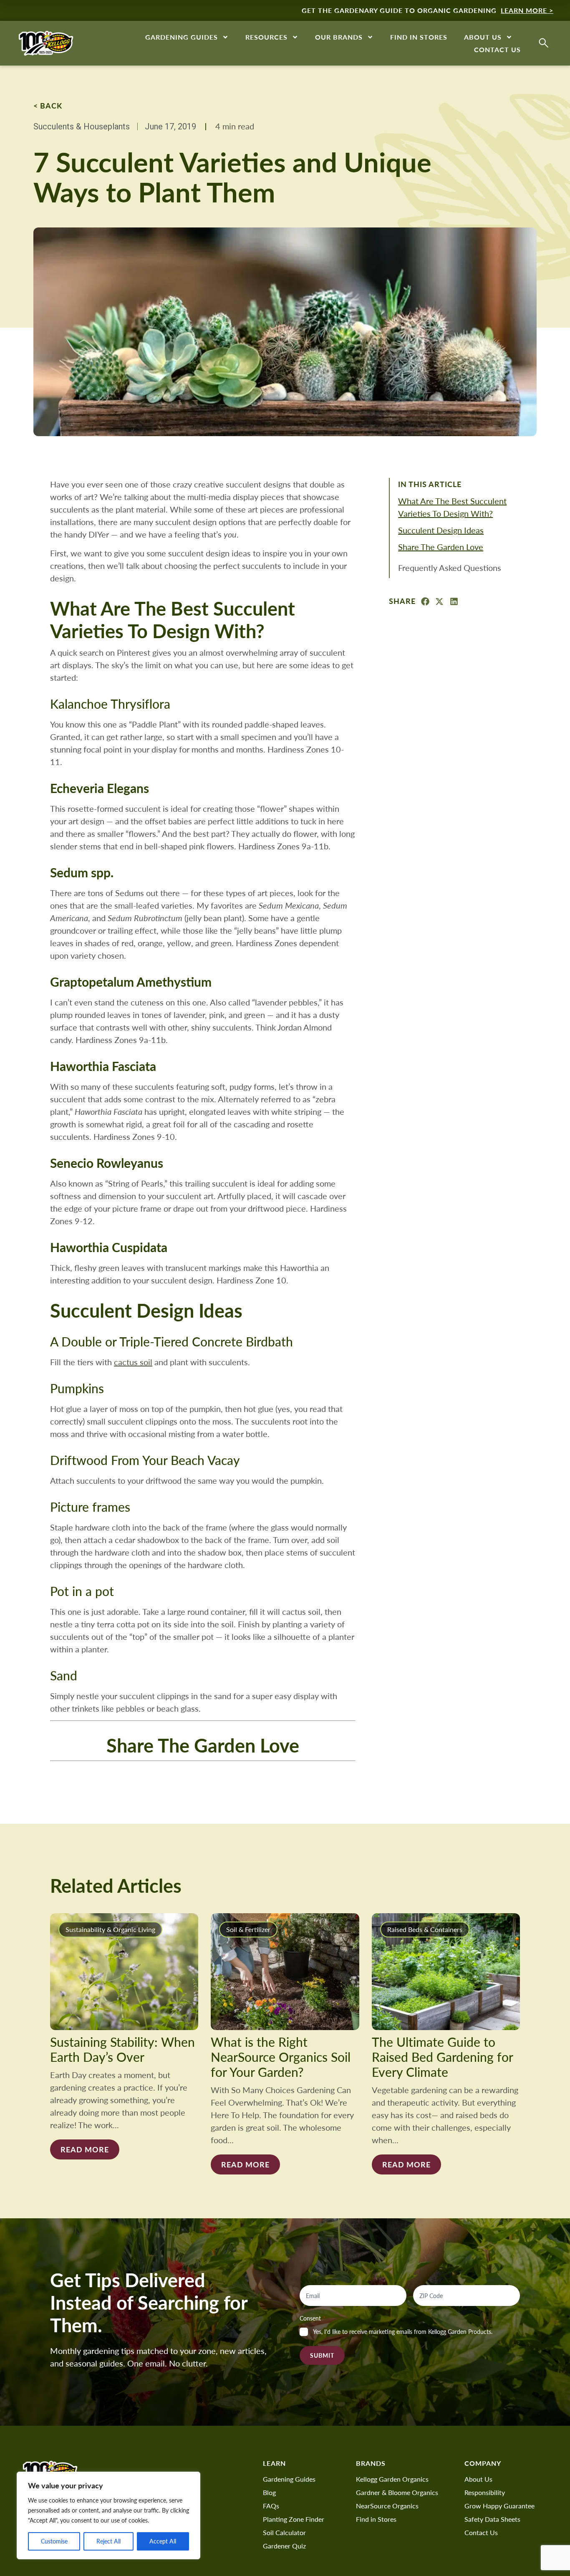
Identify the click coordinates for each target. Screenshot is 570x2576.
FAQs (271, 2506)
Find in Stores (419, 37)
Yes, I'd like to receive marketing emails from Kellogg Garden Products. (403, 2332)
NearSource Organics (387, 2506)
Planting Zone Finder (294, 2519)
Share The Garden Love (441, 547)
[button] (425, 602)
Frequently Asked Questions (450, 567)
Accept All (163, 2541)
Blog (269, 2492)
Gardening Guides (182, 37)
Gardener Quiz (284, 2546)
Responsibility (485, 2492)
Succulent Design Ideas (441, 530)
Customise (54, 2541)
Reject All (108, 2541)
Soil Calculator (284, 2532)
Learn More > (527, 10)
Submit (322, 2355)
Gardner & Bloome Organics (397, 2492)
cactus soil (133, 1362)
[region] (108, 2515)
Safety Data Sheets (492, 2519)
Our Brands (339, 37)
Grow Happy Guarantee (499, 2506)
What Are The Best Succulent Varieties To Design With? (452, 507)
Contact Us (497, 49)
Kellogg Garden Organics (392, 2479)
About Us (483, 37)
